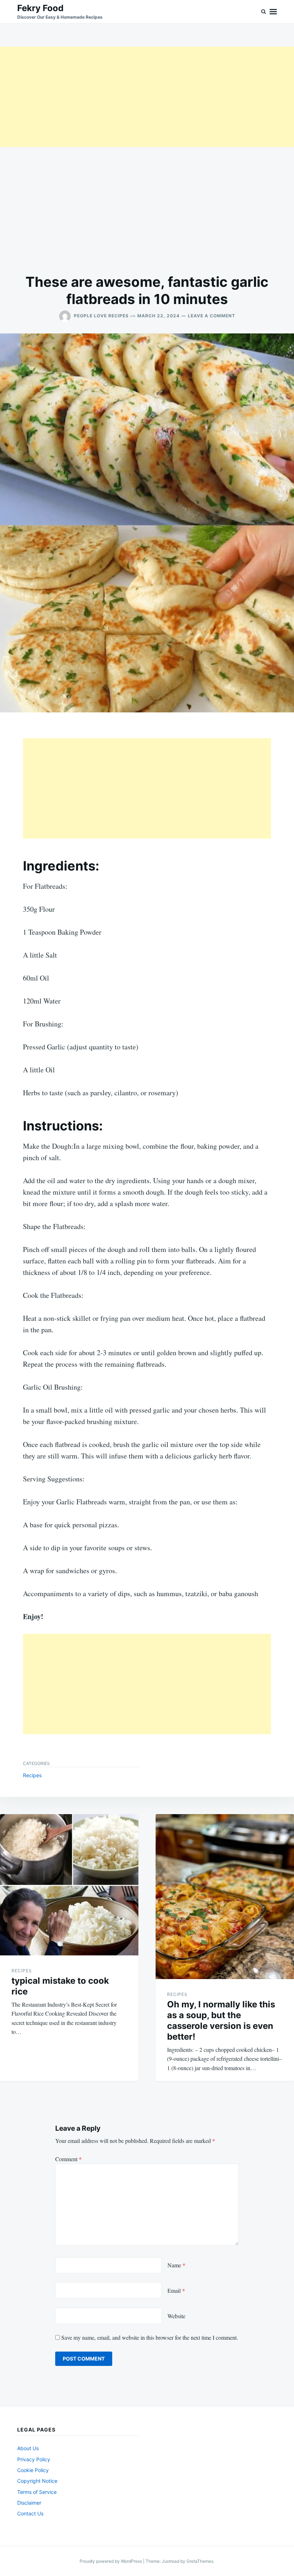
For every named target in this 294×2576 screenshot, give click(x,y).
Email (176, 2290)
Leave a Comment (212, 316)
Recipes (32, 1775)
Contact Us (30, 2513)
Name (176, 2265)
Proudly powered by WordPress (111, 2561)
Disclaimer (29, 2503)
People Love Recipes (101, 316)
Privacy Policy (34, 2459)
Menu (273, 12)
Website (176, 2316)
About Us (28, 2448)
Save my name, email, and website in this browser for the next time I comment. (150, 2337)
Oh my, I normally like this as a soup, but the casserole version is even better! (221, 2020)
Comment (68, 2159)
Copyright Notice (37, 2481)
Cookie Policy (33, 2470)
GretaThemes (200, 2561)
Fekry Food (40, 8)
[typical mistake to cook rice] (69, 1885)
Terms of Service (37, 2492)
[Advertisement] (147, 97)
